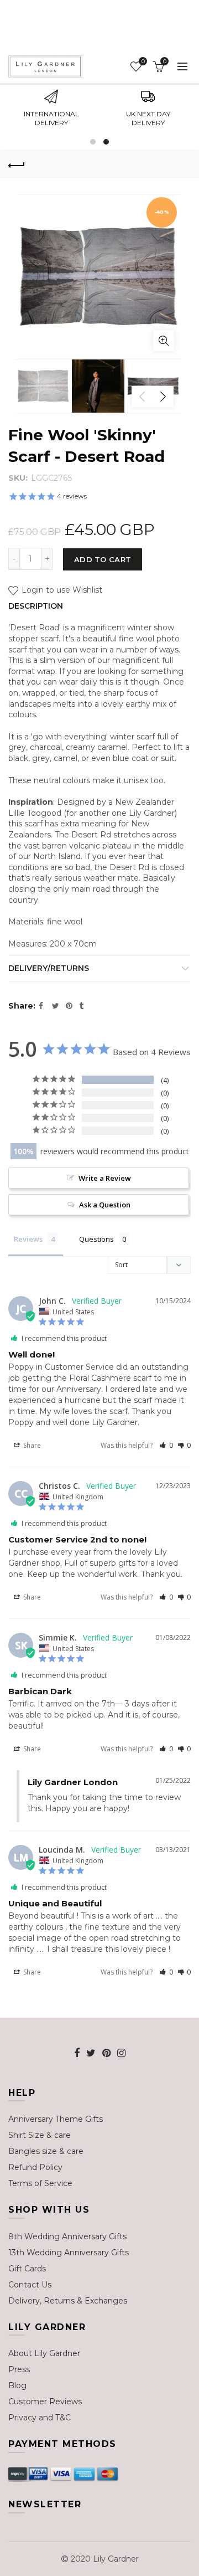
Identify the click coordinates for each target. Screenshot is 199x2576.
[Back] (17, 164)
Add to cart (103, 559)
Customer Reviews (45, 2402)
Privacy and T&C (40, 2418)
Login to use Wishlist (61, 590)
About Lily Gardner (44, 2353)
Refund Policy (35, 2167)
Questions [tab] (96, 1239)
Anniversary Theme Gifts (56, 2119)
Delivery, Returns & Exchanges (68, 2301)
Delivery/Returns (49, 968)
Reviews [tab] (28, 1239)
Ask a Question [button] (105, 1205)
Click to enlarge (164, 341)
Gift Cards (27, 2269)
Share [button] (31, 1445)
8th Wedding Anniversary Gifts (67, 2236)
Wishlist (143, 61)
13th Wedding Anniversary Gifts (69, 2253)
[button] (166, 1445)
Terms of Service (40, 2183)
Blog (17, 2385)
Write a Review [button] (105, 1178)
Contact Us (30, 2285)
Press (19, 2369)
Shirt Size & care (40, 2135)
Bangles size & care (46, 2151)
